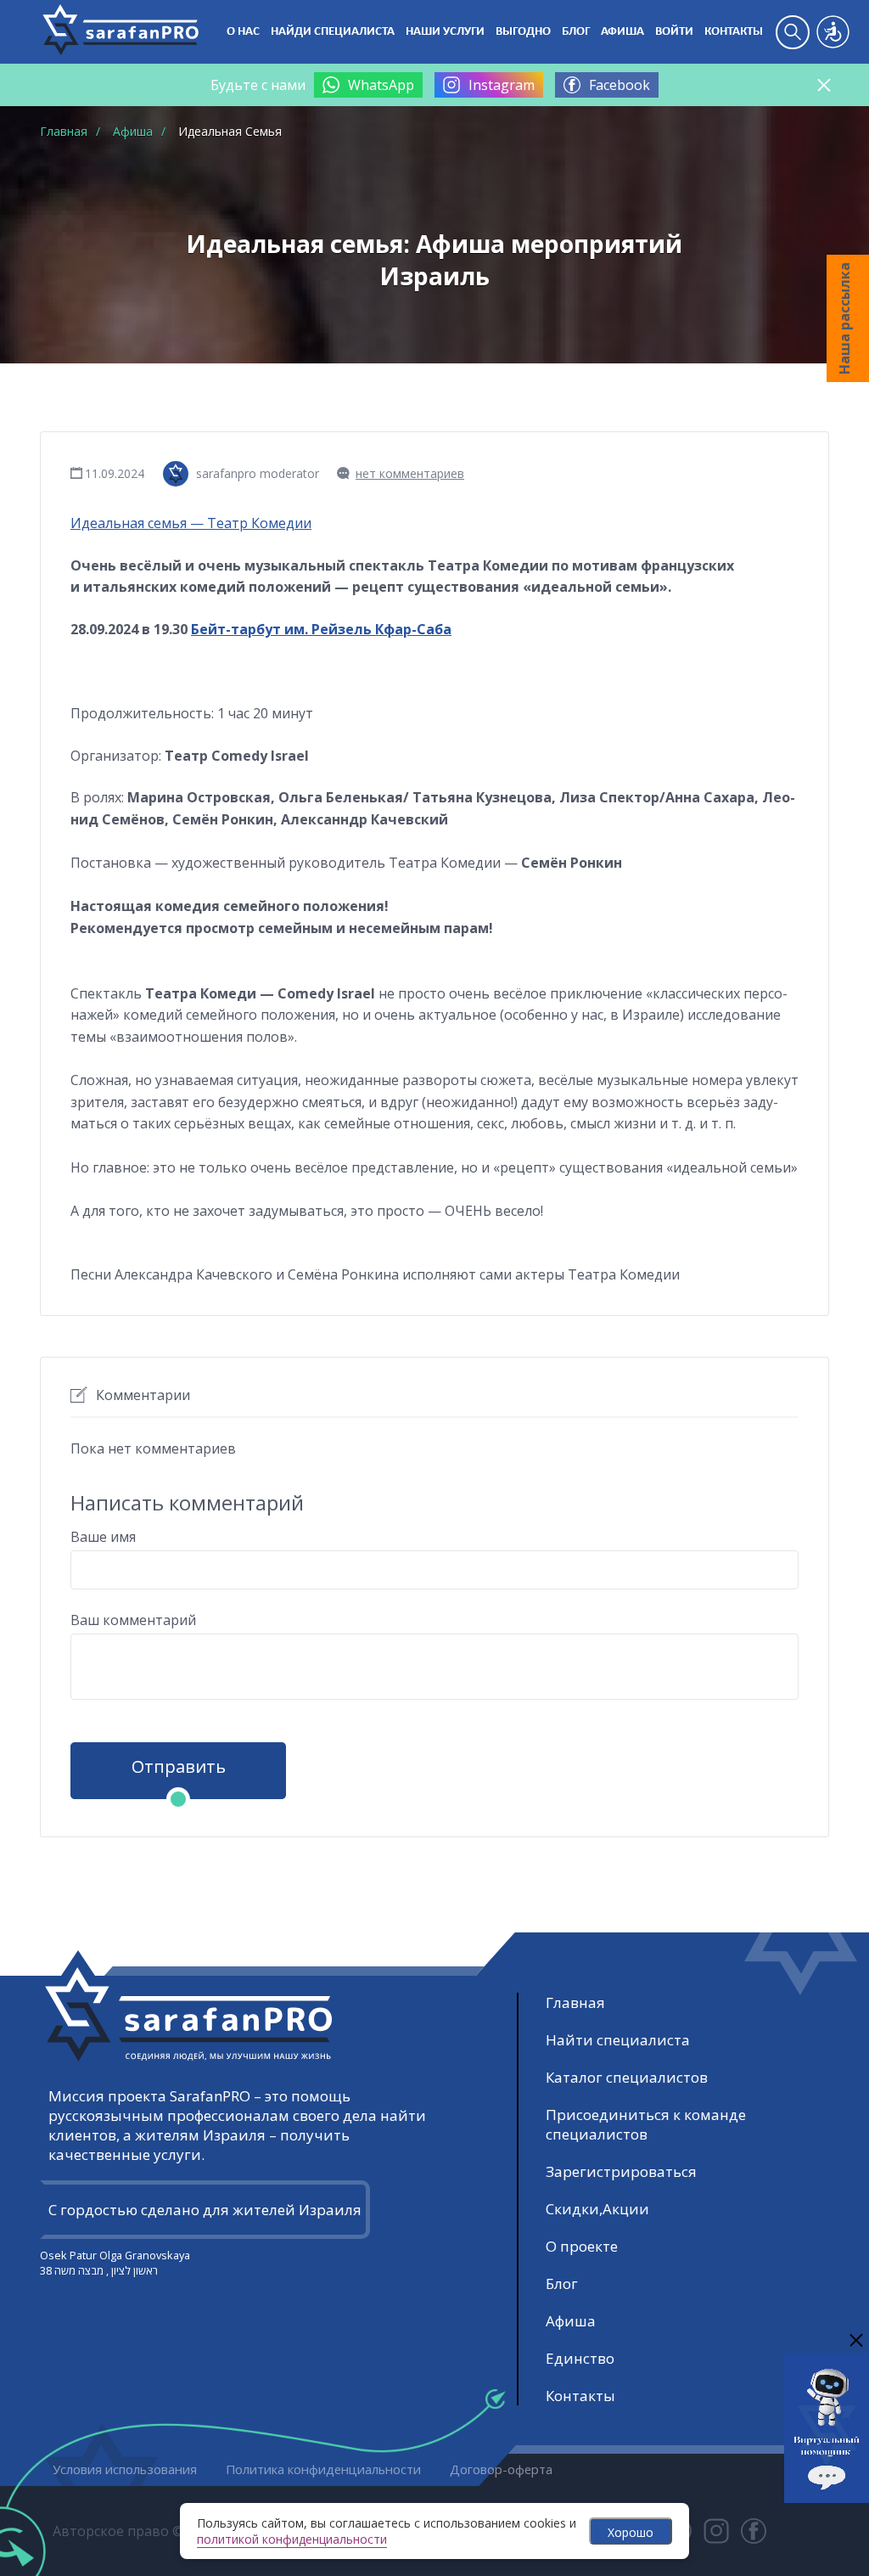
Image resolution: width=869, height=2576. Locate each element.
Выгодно (523, 32)
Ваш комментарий (133, 1620)
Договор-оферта (501, 2469)
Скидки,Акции (597, 2209)
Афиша (622, 32)
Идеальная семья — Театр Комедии (191, 523)
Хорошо (631, 2532)
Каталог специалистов (627, 2077)
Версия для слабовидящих (833, 32)
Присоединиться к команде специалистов (646, 2124)
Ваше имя (103, 1537)
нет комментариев (410, 473)
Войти (674, 32)
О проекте (582, 2246)
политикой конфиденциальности (292, 2539)
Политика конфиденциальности (323, 2469)
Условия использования (125, 2469)
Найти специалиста (618, 2040)
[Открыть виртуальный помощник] (827, 2495)
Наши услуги (445, 32)
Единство (580, 2358)
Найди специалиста (333, 32)
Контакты (734, 32)
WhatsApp (381, 85)
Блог (576, 32)
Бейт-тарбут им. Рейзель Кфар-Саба (321, 629)
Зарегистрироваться (621, 2171)
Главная (575, 2002)
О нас (243, 32)
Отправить (179, 1766)
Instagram (502, 85)
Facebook (620, 85)
